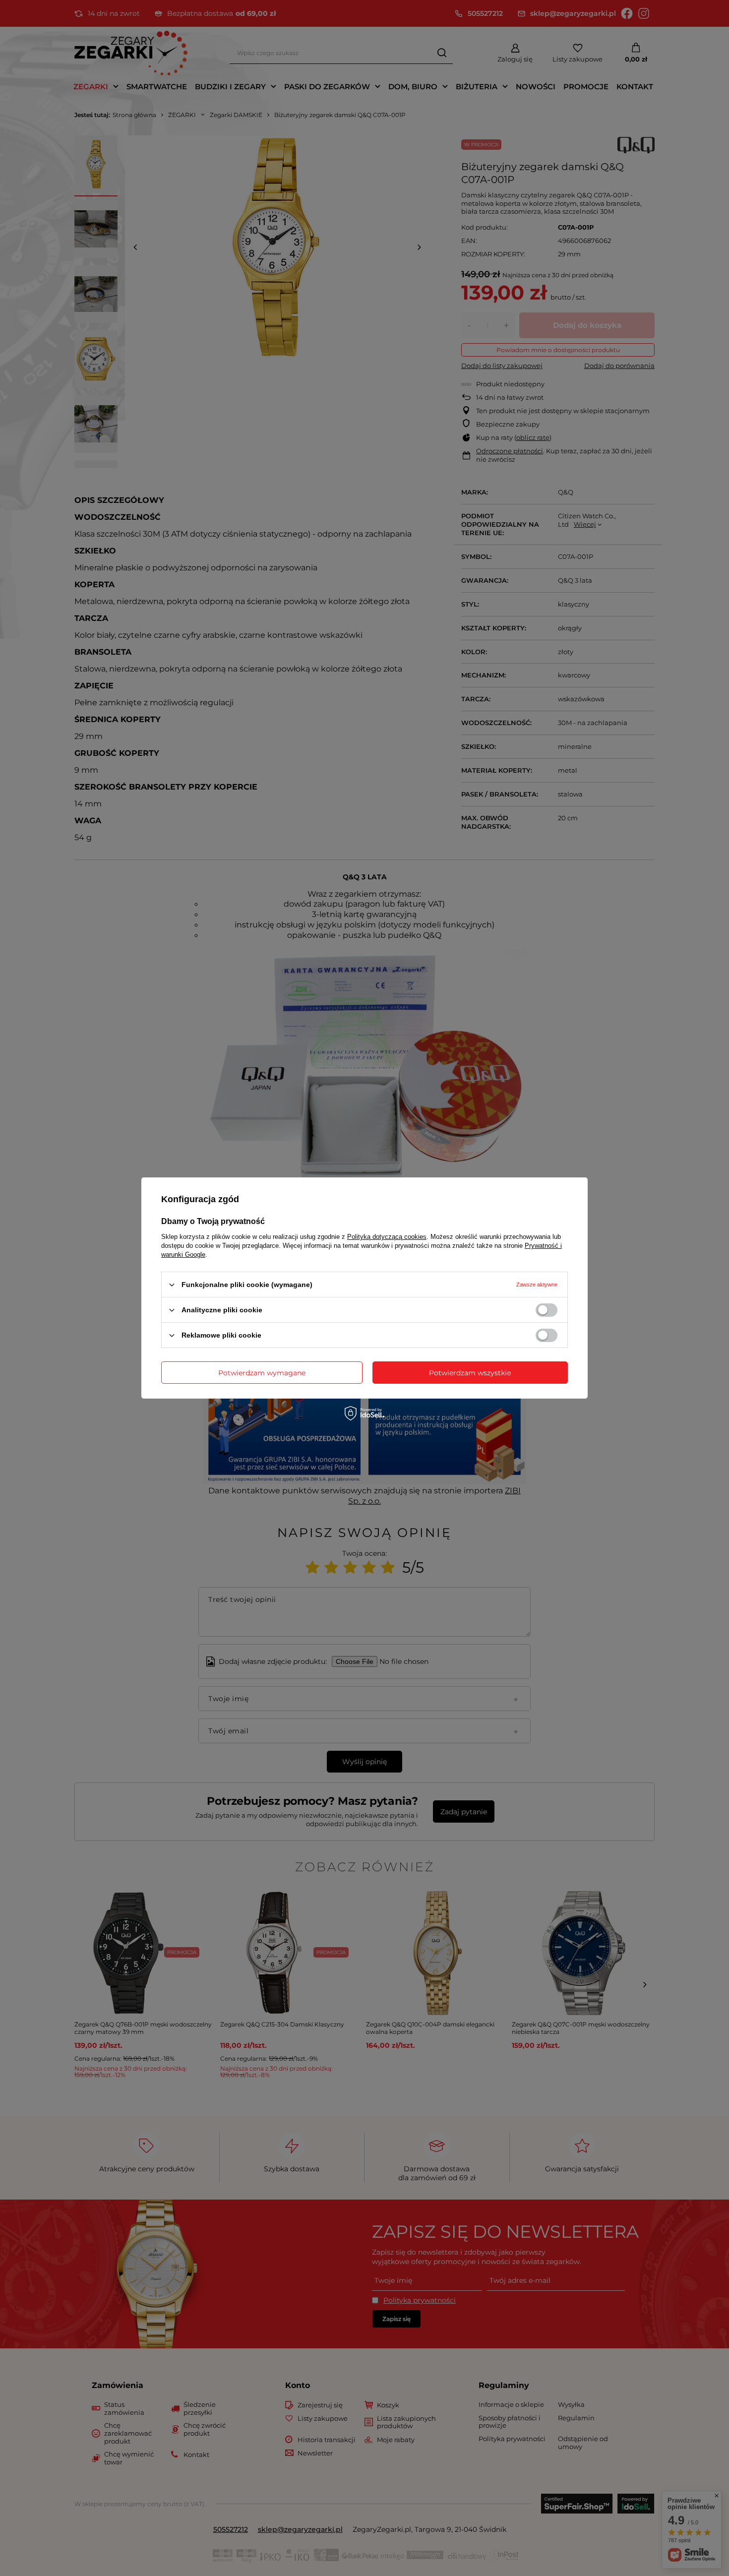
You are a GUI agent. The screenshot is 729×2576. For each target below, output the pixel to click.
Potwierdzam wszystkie (470, 1372)
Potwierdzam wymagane (262, 1372)
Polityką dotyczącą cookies (387, 1237)
